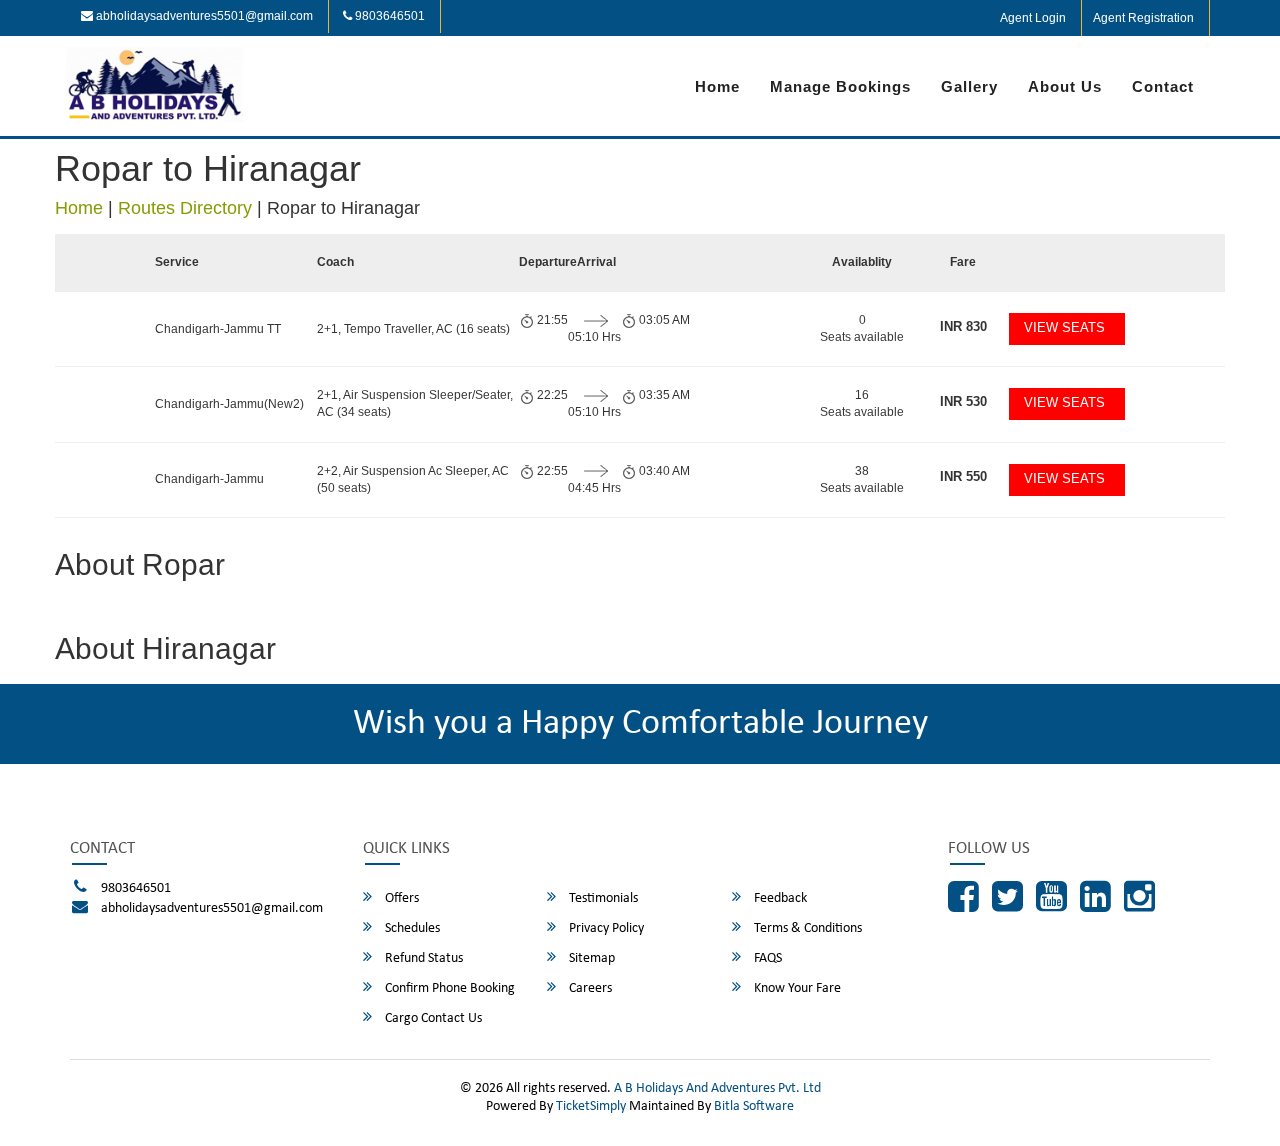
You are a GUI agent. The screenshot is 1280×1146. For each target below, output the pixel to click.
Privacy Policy (605, 928)
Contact (1163, 86)
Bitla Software (754, 1106)
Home (717, 86)
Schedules (411, 928)
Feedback (779, 898)
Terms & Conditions (806, 928)
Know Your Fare (796, 988)
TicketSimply (591, 1106)
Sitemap (590, 958)
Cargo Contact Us (432, 1018)
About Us (1065, 86)
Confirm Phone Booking (448, 988)
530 (963, 401)
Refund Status (422, 958)
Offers (400, 898)
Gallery (969, 86)
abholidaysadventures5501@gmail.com (203, 16)
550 (963, 476)
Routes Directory (185, 208)
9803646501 (388, 16)
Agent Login (1033, 18)
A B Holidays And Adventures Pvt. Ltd (717, 1088)
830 (963, 326)
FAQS (766, 958)
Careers (589, 988)
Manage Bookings (840, 86)
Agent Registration (1143, 18)
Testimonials (602, 898)
